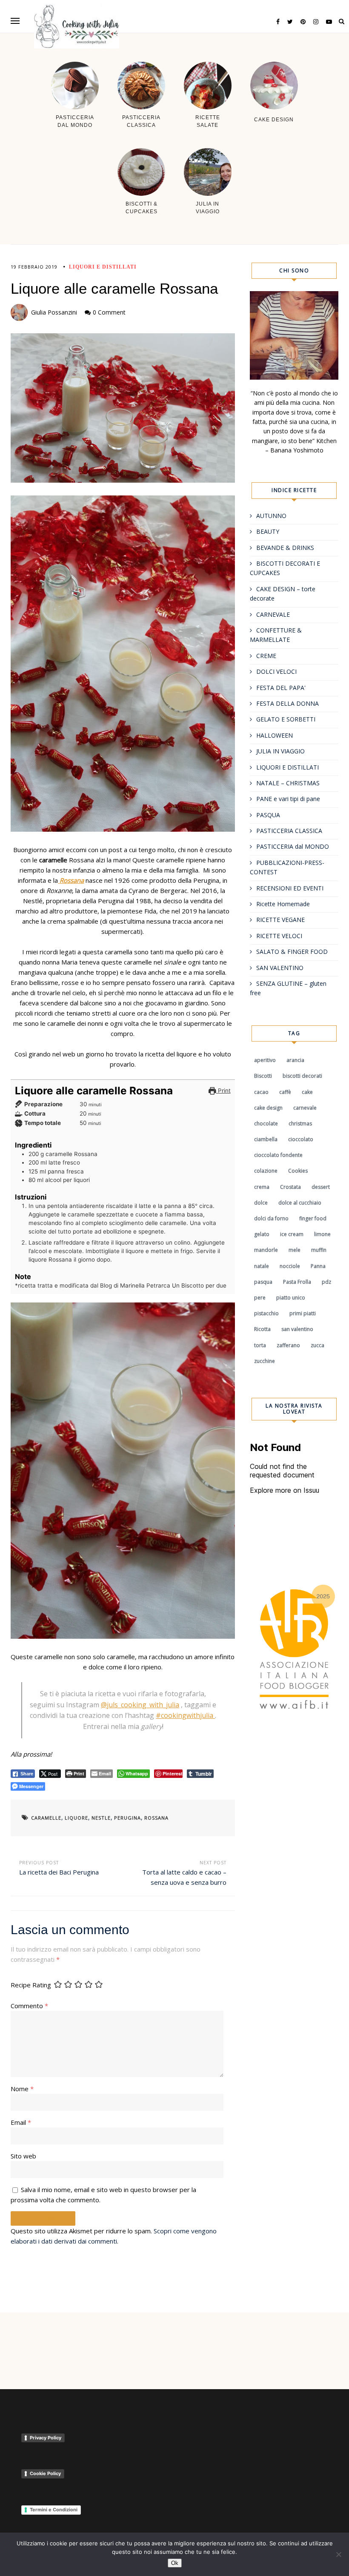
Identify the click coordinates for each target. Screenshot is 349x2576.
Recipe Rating (31, 1985)
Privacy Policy (46, 2438)
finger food (313, 1218)
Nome (22, 2089)
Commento (29, 2006)
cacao (261, 1092)
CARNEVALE (273, 614)
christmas (300, 1123)
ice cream (292, 1234)
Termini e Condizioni (54, 2510)
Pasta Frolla (297, 1282)
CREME (266, 656)
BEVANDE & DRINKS (285, 548)
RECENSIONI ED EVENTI (290, 888)
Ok (175, 2563)
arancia (295, 1060)
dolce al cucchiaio (300, 1203)
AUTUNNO (271, 516)
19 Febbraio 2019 (34, 267)
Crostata (290, 1187)
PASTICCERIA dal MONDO (293, 846)
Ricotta (262, 1329)
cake (307, 1092)
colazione (266, 1171)
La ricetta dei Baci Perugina (59, 1872)
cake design (268, 1108)
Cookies (298, 1171)
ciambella (266, 1139)
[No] (338, 2554)
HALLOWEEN (275, 735)
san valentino (297, 1329)
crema (262, 1187)
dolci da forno (271, 1218)
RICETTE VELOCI (279, 936)
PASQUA (268, 815)
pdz (326, 1282)
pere (260, 1298)
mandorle (266, 1250)
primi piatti (303, 1313)
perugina (127, 1818)
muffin (319, 1250)
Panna (318, 1266)
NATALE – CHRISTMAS (288, 783)
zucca (318, 1345)
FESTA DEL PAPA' (281, 688)
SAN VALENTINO (280, 968)
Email (21, 2122)
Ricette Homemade (283, 904)
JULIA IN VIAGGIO (280, 751)
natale (262, 1266)
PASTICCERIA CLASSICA (289, 831)
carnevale (305, 1108)
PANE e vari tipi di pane (288, 799)
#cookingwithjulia (185, 1715)
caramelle (46, 1818)
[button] (15, 21)
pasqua (263, 1282)
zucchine (265, 1361)
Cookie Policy (45, 2473)
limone (322, 1234)
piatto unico (291, 1298)
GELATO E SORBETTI (286, 719)
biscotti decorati (302, 1076)
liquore (76, 1818)
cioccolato (301, 1139)
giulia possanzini (54, 312)
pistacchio (266, 1313)
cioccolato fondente (278, 1155)
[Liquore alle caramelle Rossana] (123, 408)
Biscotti (263, 1076)
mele (295, 1250)
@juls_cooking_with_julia (140, 1705)
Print (223, 1091)
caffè (285, 1092)
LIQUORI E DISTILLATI (103, 267)
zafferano (288, 1345)
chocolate (266, 1123)
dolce (261, 1203)
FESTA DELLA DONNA (287, 703)
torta (260, 1345)
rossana (156, 1818)
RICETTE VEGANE (280, 920)
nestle (101, 1818)
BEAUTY (268, 531)
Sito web (23, 2156)
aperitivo (265, 1060)
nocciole (290, 1266)
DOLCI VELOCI (276, 671)
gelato (262, 1234)
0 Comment (109, 312)
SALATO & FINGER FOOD (292, 952)
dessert (321, 1187)
